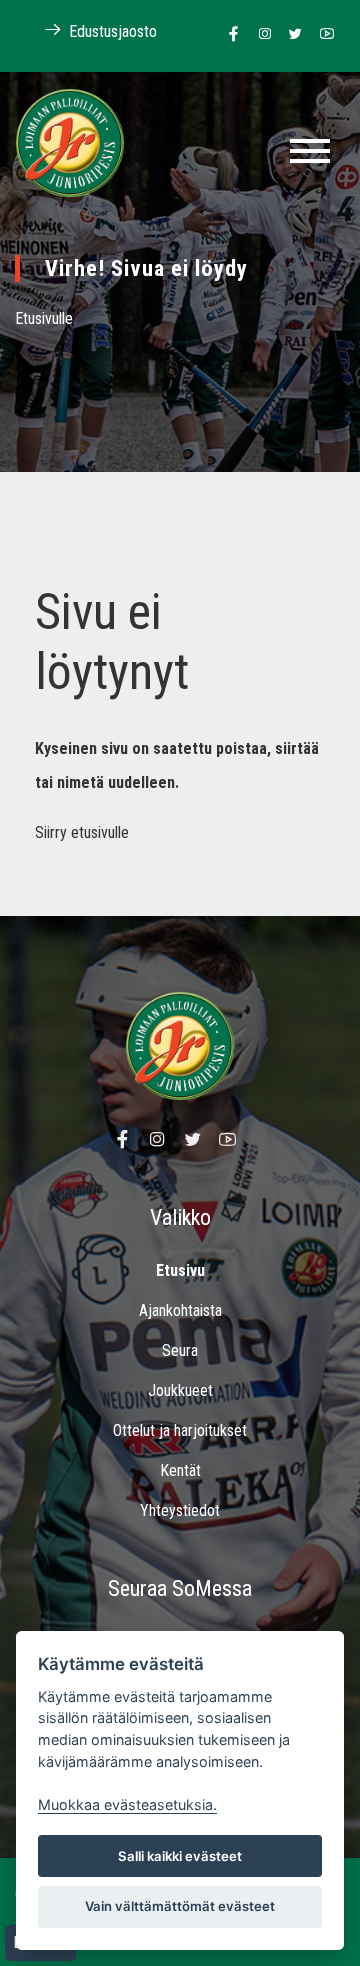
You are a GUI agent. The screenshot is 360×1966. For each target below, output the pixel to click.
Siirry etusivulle (82, 832)
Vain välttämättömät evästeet (180, 1906)
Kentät (180, 1470)
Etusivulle (44, 318)
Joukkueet (180, 1390)
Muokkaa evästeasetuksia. (127, 1804)
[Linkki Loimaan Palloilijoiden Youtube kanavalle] (321, 35)
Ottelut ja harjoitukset (180, 1430)
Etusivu (180, 1270)
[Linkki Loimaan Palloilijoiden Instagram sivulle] (259, 35)
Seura (180, 1350)
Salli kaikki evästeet (180, 1856)
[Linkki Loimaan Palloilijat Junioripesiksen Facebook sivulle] (228, 35)
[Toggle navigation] (310, 151)
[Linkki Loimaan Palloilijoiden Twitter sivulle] (290, 35)
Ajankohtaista (180, 1310)
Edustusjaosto (111, 31)
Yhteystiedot (180, 1510)
